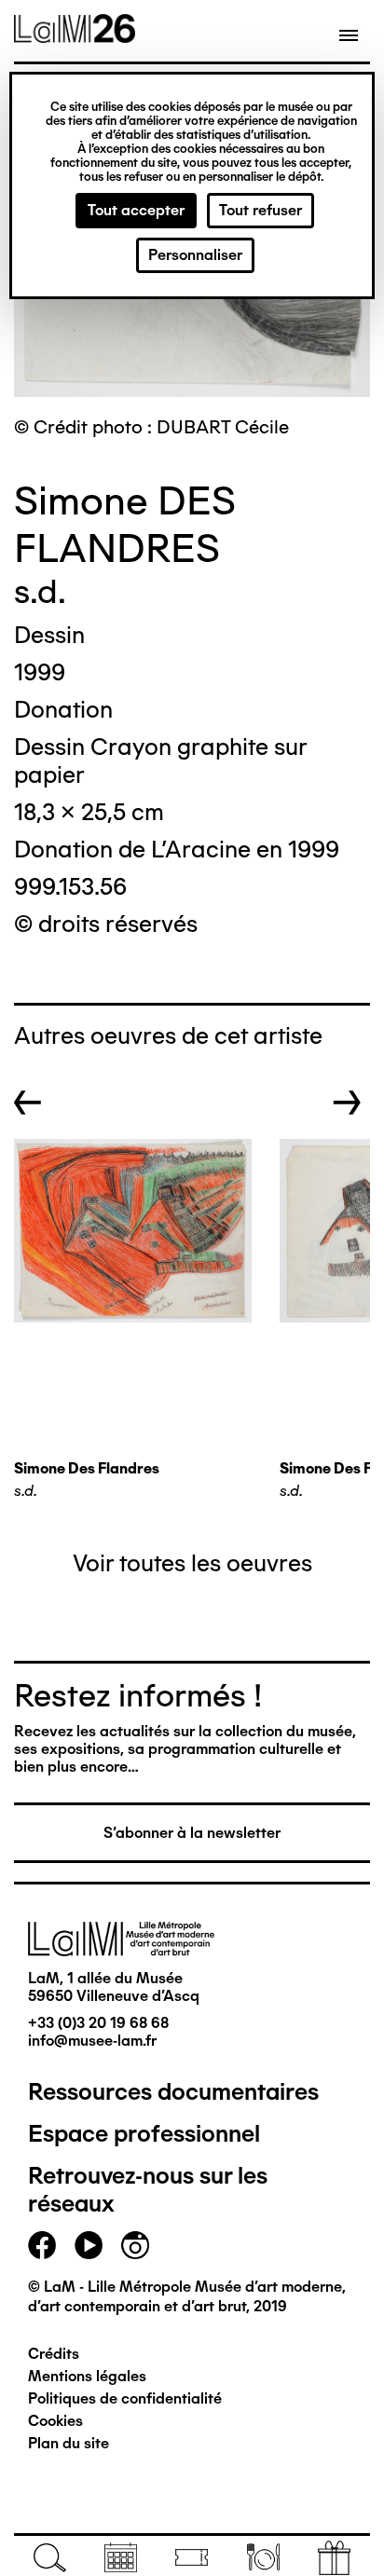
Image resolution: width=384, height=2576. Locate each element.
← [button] (28, 1103)
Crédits (54, 2354)
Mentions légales (87, 2376)
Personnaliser (195, 255)
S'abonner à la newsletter (192, 1833)
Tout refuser (261, 210)
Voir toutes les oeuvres (192, 1563)
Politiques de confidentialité (125, 2398)
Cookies (55, 2421)
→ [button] (347, 1103)
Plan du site (69, 2443)
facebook (42, 2245)
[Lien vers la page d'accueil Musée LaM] (75, 36)
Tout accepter (136, 210)
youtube (89, 2245)
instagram (135, 2245)
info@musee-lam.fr (92, 2041)
